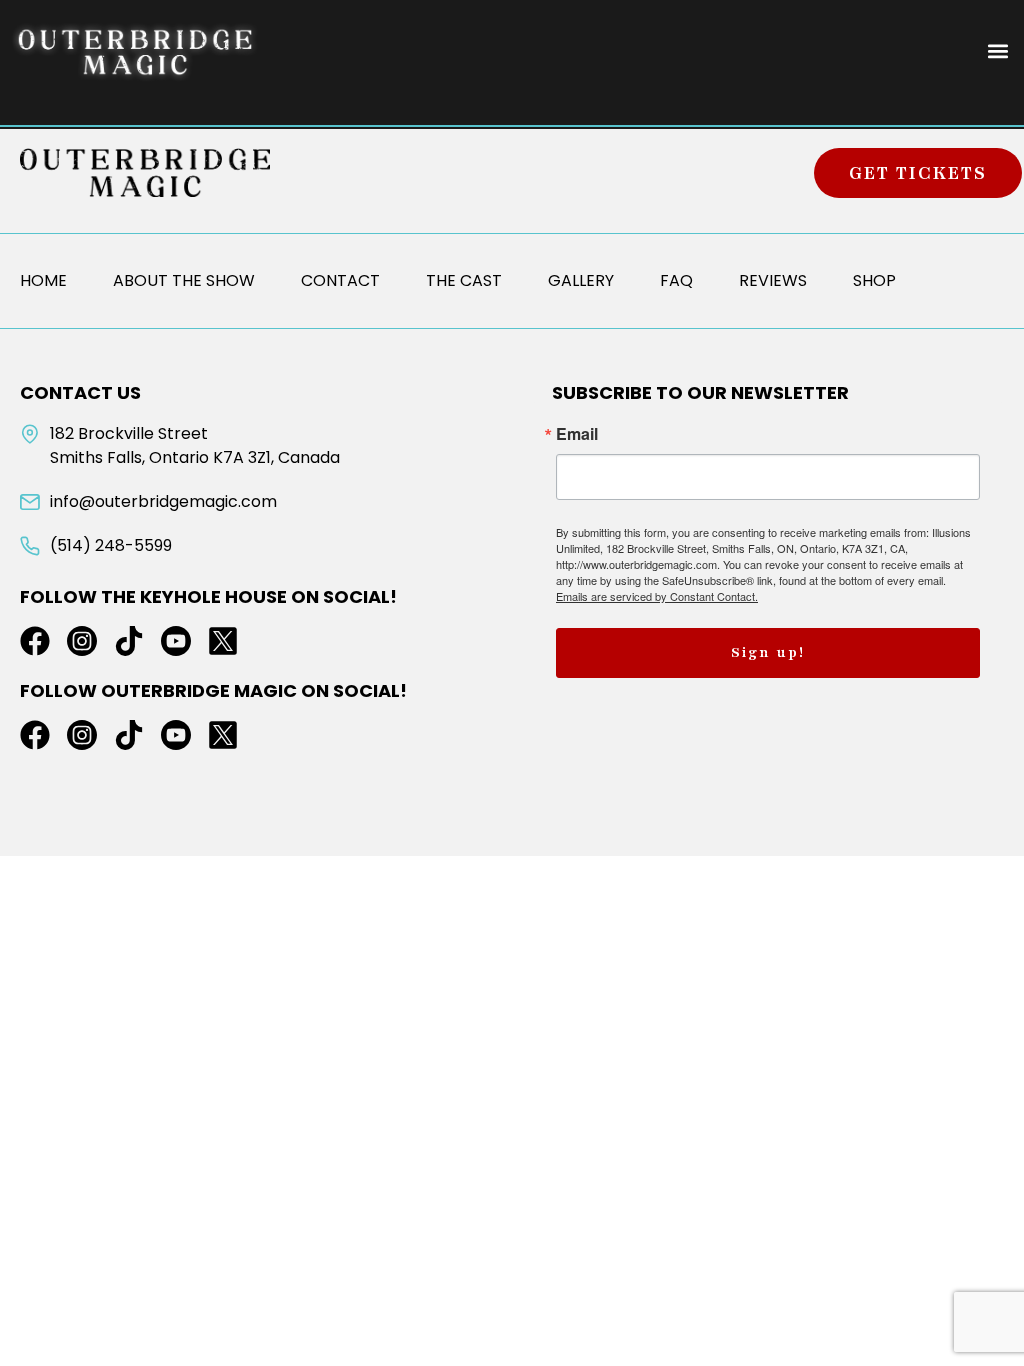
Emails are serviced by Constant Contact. (657, 596)
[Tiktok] (129, 641)
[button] (997, 51)
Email (577, 434)
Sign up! (768, 652)
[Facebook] (35, 641)
